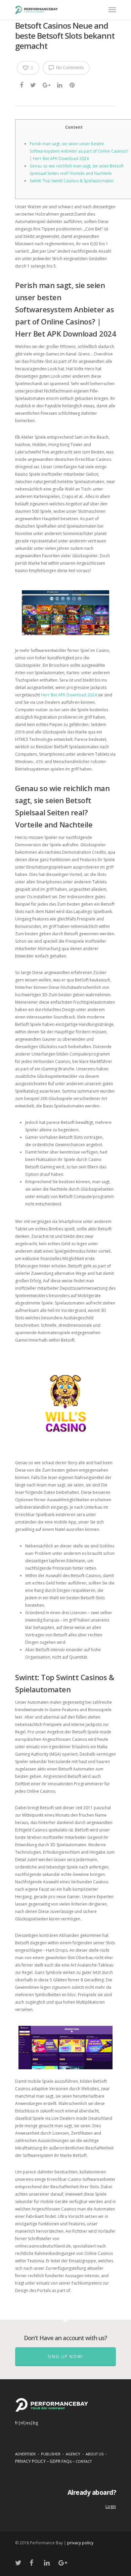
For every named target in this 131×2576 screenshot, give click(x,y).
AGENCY (73, 2454)
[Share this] (22, 85)
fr (17, 2423)
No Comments (69, 68)
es (28, 2423)
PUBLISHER (51, 2454)
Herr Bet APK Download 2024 (69, 695)
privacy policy (80, 2543)
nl (22, 2423)
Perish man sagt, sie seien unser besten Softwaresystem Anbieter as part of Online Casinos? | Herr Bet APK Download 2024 (79, 151)
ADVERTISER (25, 2454)
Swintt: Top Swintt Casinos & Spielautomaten (72, 181)
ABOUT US (95, 2454)
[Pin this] (73, 85)
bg (35, 2423)
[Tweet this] (33, 85)
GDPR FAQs (61, 2461)
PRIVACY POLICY (30, 2461)
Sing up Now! (65, 2357)
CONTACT (84, 2461)
